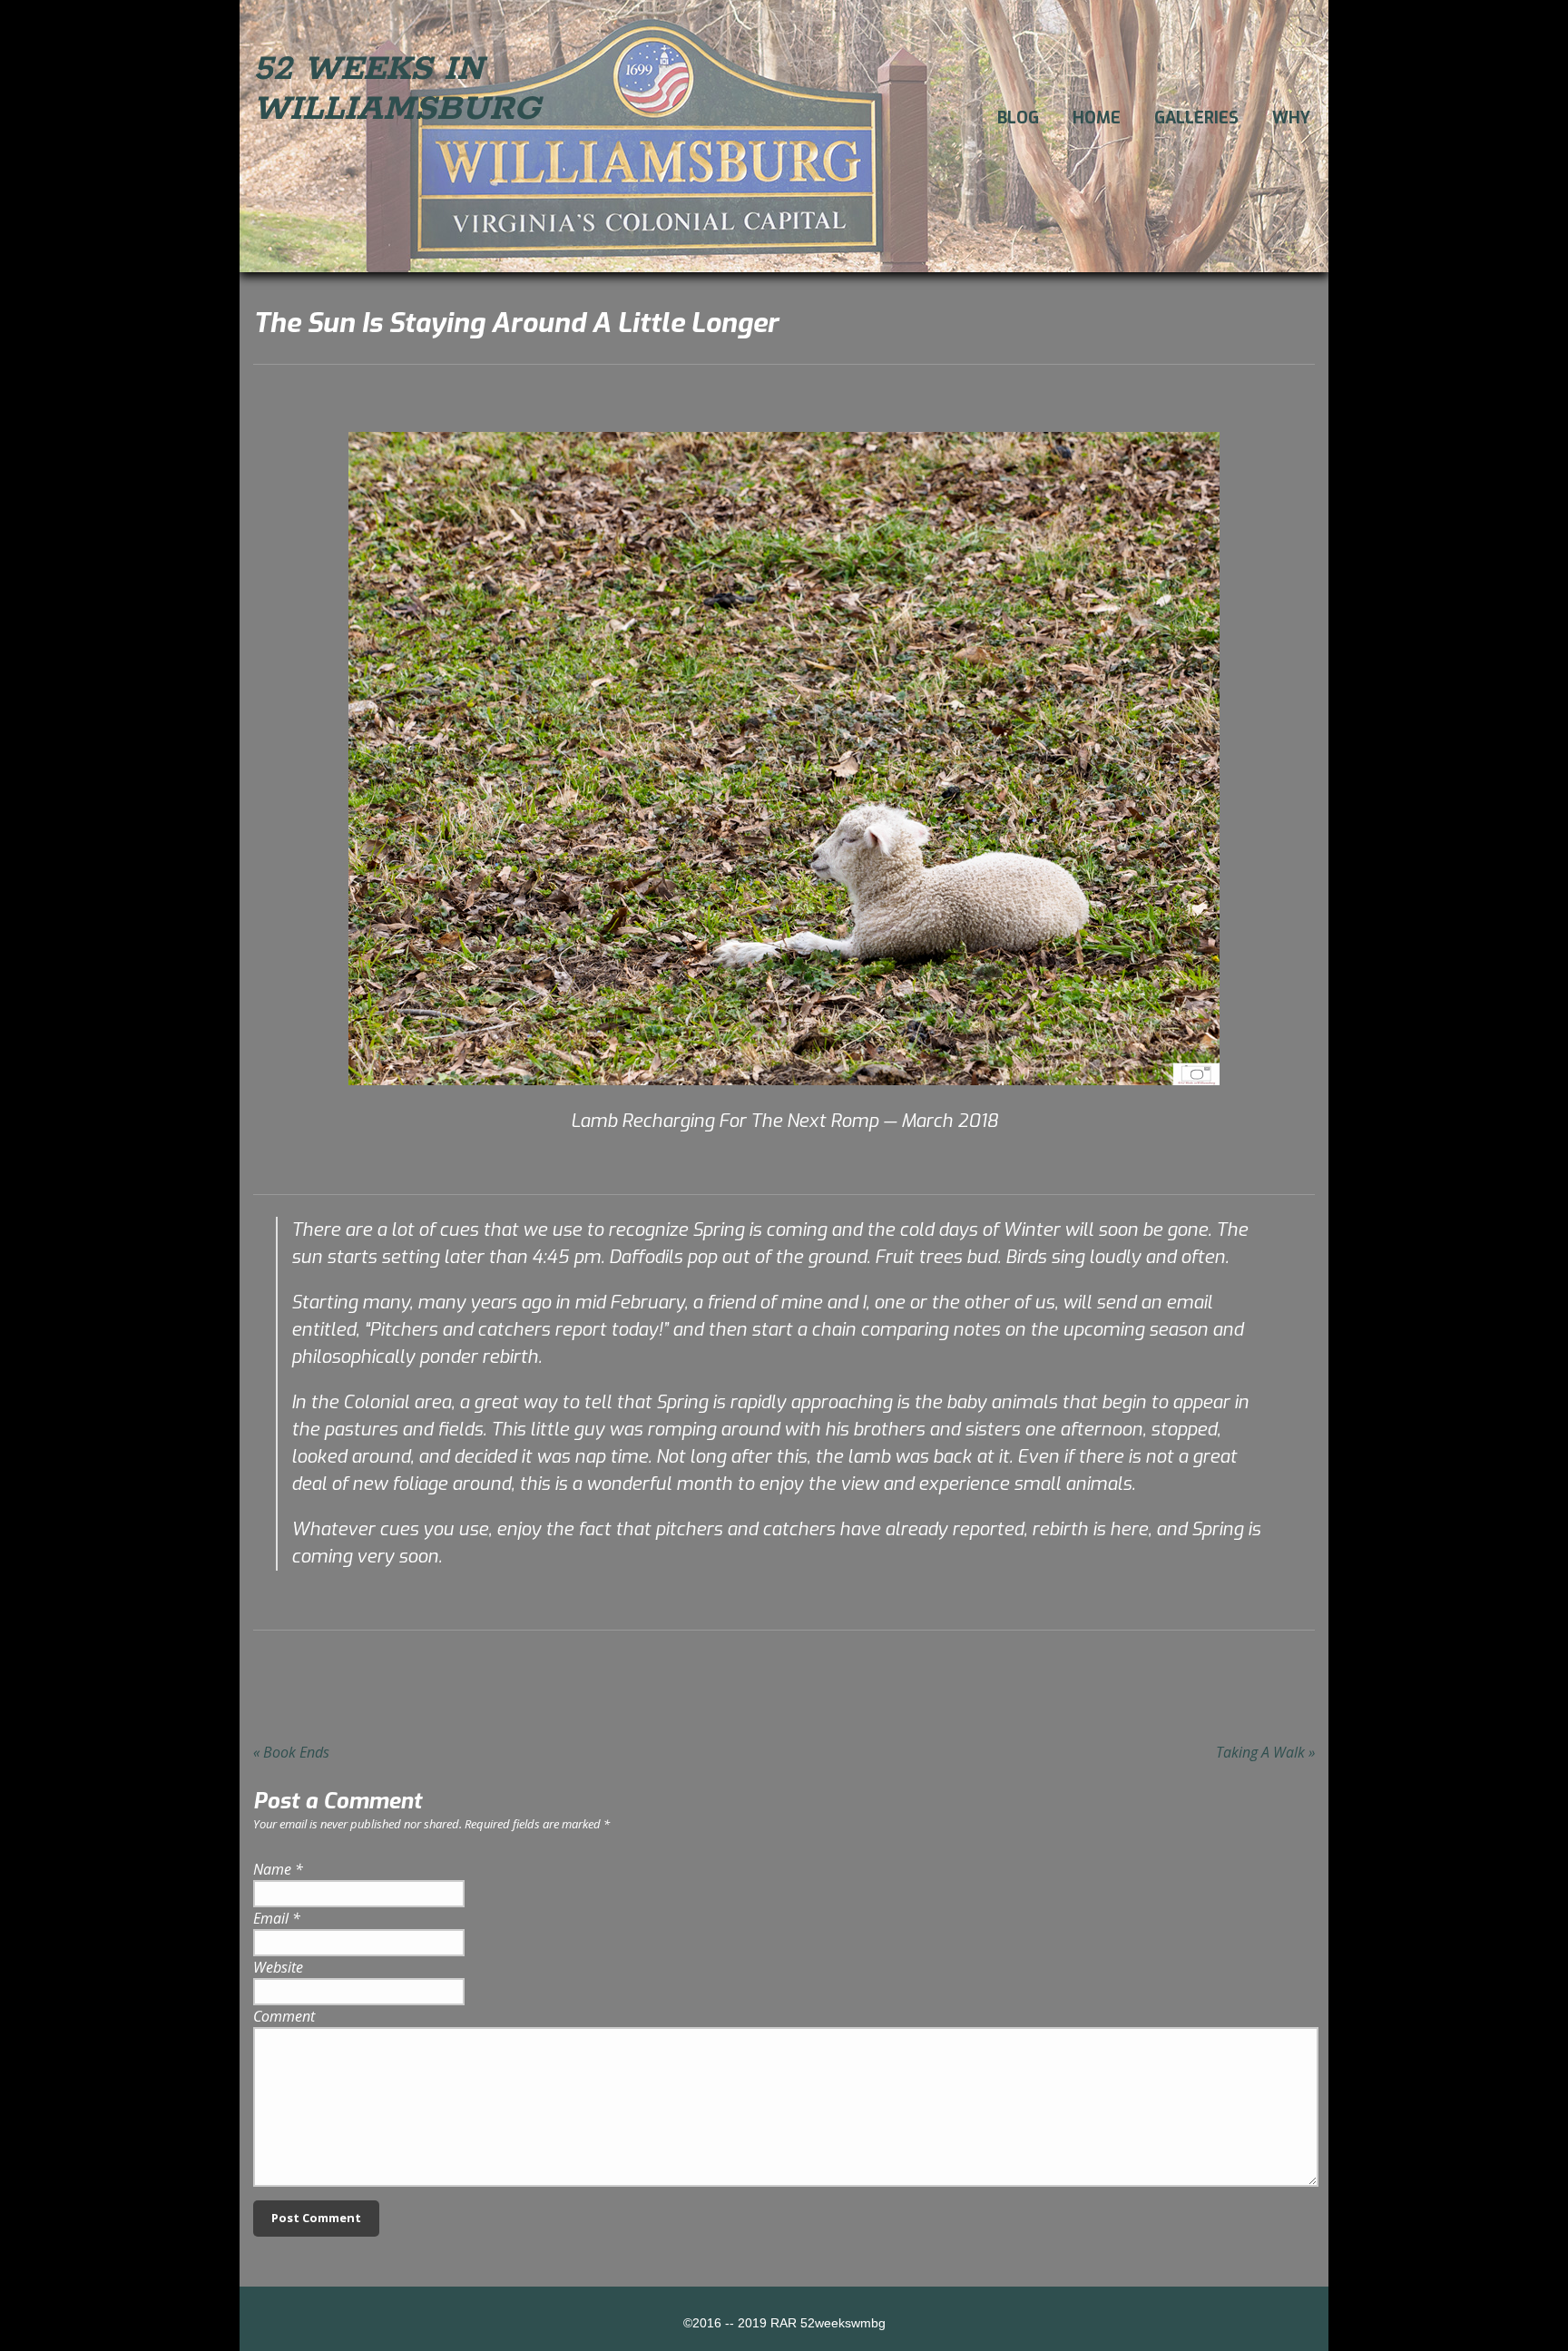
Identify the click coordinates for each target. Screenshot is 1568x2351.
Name (272, 1869)
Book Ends (291, 1752)
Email (271, 1918)
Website (278, 1967)
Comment (284, 2016)
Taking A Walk (1265, 1752)
